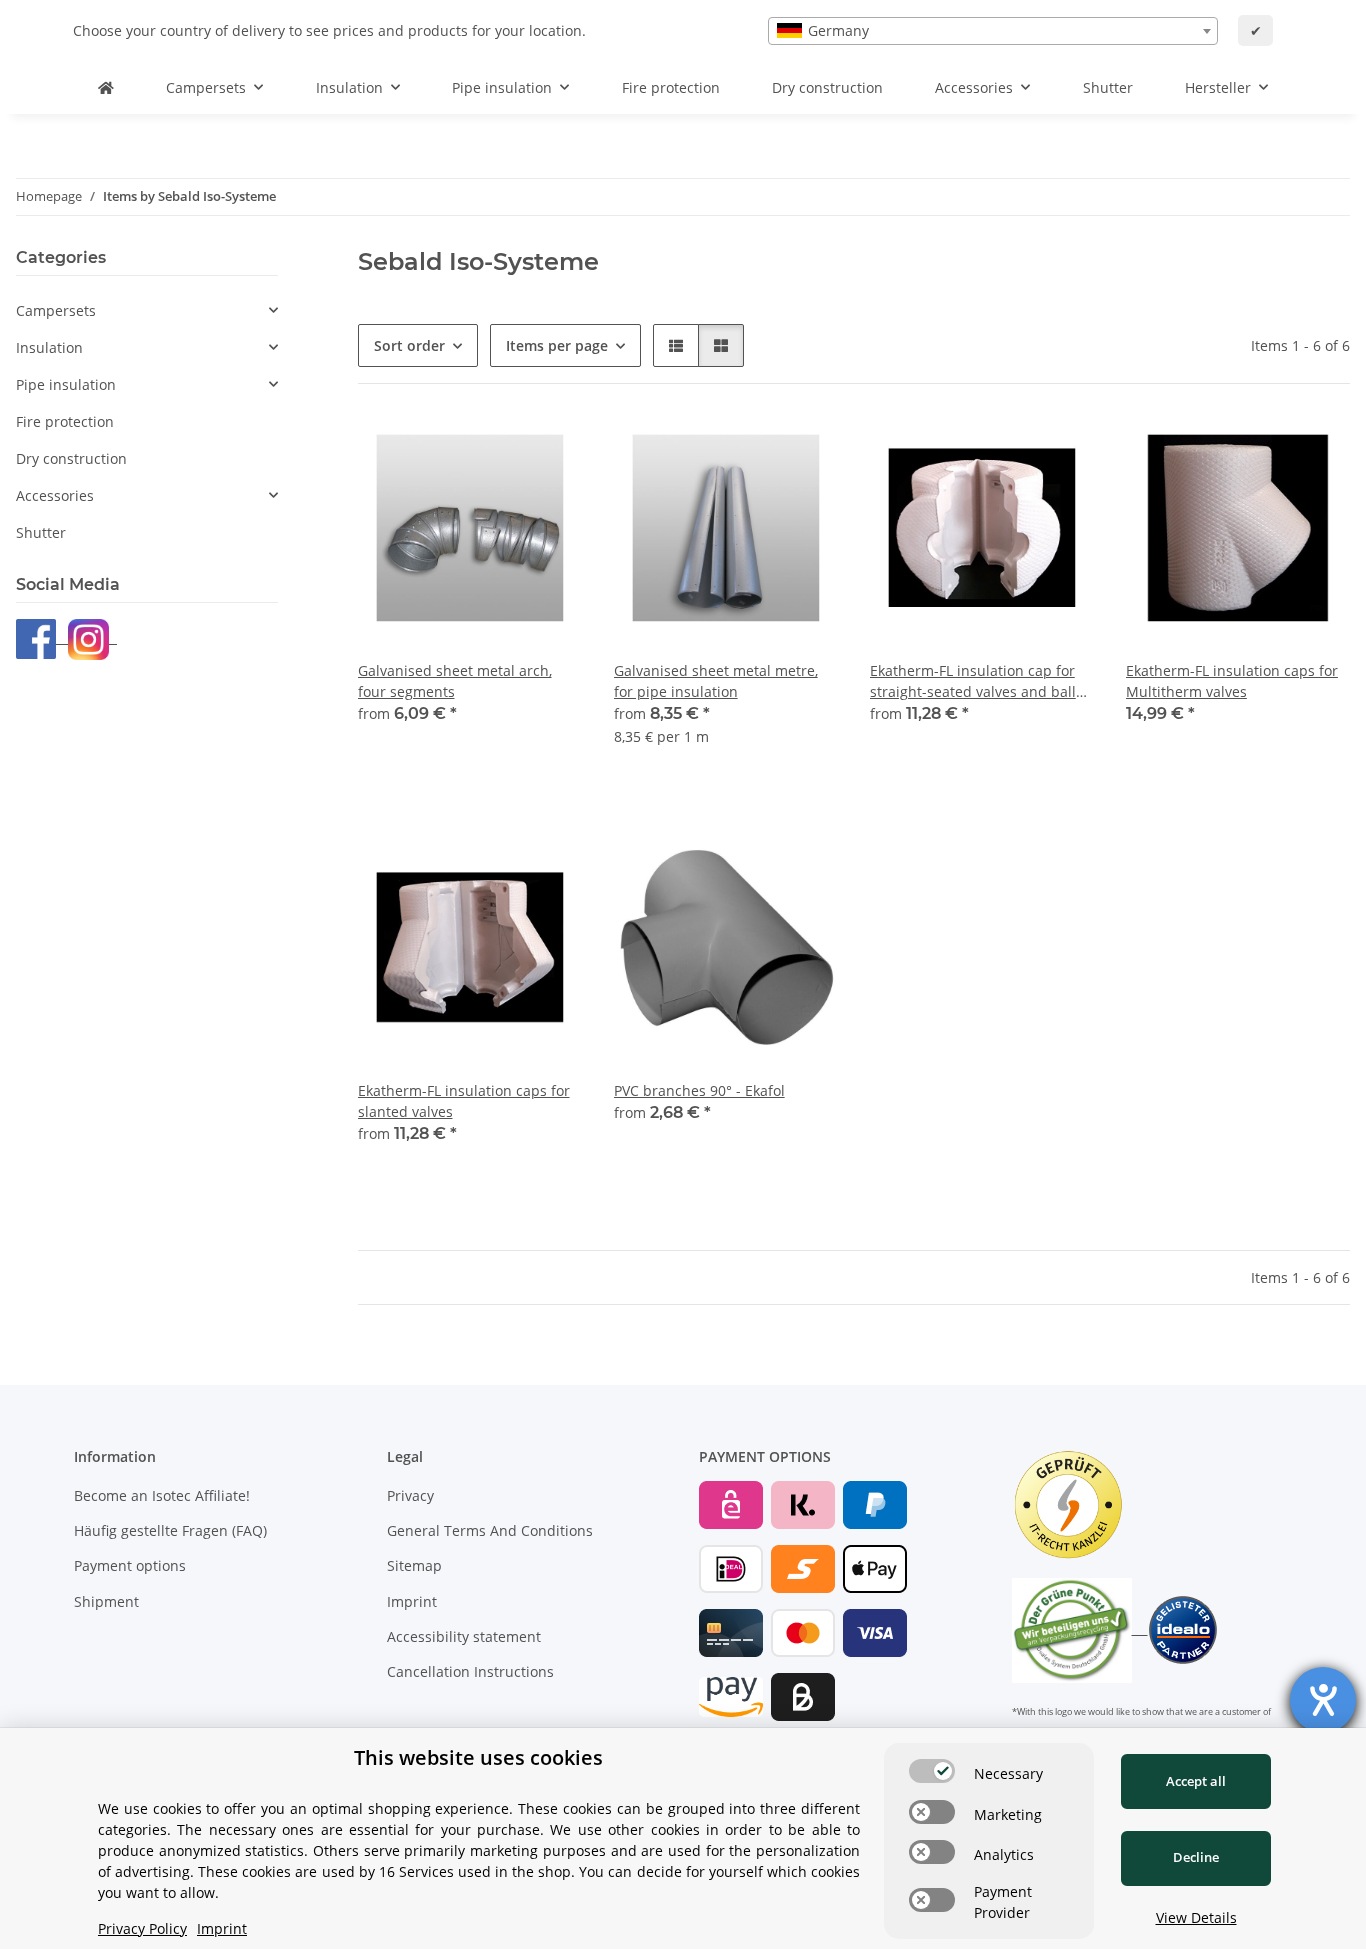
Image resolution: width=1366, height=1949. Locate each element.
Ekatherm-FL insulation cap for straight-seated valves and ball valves (973, 681)
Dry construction (71, 458)
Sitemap (414, 1565)
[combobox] (993, 31)
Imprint (412, 1601)
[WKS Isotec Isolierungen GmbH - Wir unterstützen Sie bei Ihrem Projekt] (106, 87)
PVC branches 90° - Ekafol (699, 1090)
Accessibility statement (464, 1636)
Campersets (56, 310)
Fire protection (65, 421)
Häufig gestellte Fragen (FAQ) (170, 1530)
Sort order (409, 345)
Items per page (557, 345)
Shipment (106, 1601)
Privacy (410, 1495)
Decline (1196, 1857)
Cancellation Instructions (470, 1671)
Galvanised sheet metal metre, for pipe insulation (716, 681)
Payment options (130, 1565)
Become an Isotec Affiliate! (162, 1495)
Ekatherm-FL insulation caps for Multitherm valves (1232, 681)
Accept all (1196, 1781)
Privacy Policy (142, 1928)
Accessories (55, 495)
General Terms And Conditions (490, 1530)
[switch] (932, 1771)
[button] (676, 345)
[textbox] (993, 31)
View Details (1196, 1917)
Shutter (41, 532)
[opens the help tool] (1323, 1700)
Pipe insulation (66, 384)
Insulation (49, 347)
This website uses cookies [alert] (478, 1757)
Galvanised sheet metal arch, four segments (455, 681)
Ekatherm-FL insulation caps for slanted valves (464, 1101)
